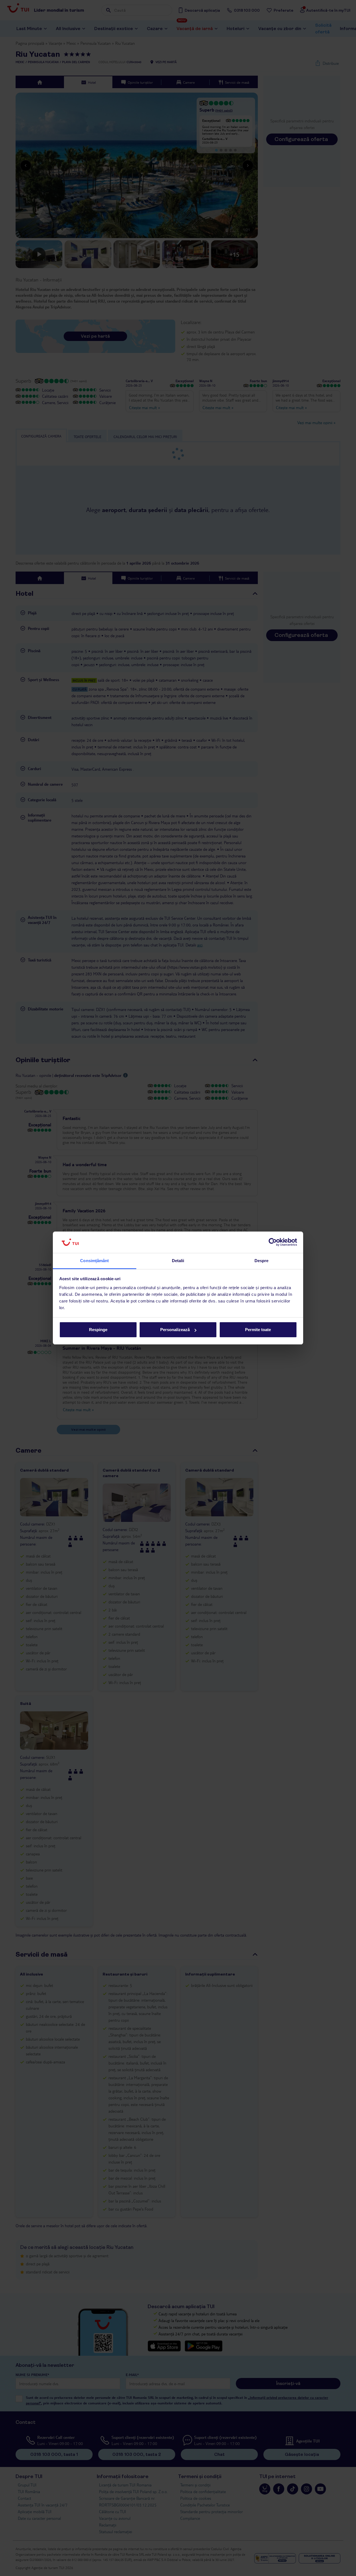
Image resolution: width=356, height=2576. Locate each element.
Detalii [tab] (178, 1261)
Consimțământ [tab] (94, 1261)
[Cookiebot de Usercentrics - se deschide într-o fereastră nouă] (273, 1242)
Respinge (98, 1330)
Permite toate (258, 1330)
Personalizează (175, 1330)
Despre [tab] (262, 1261)
